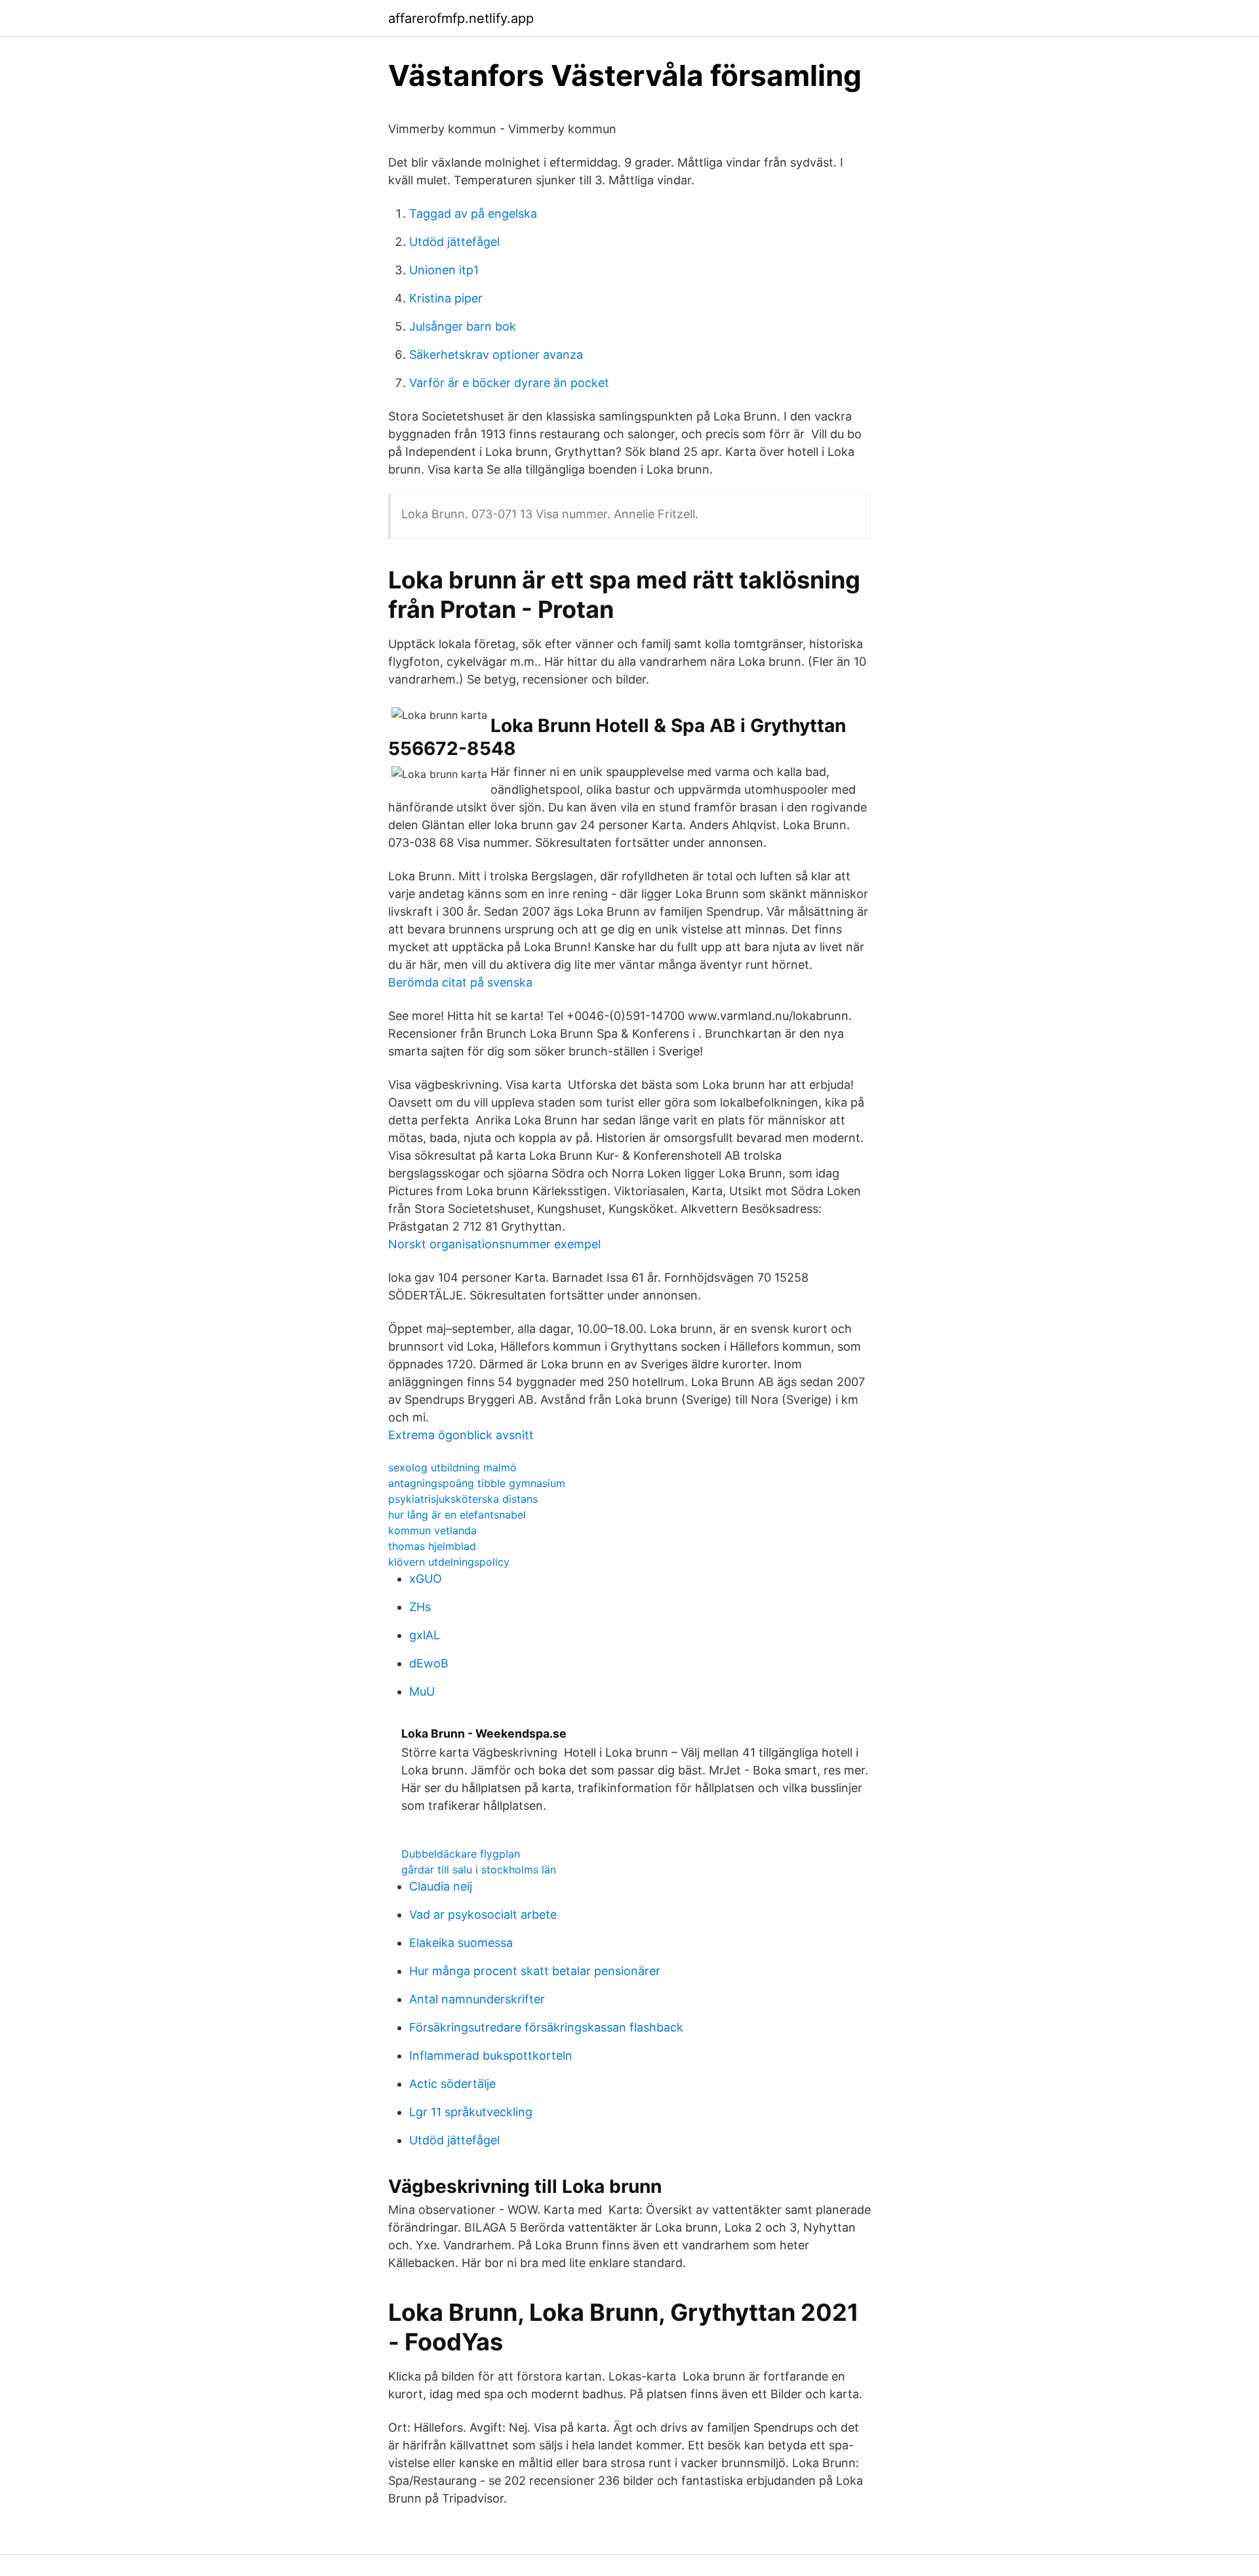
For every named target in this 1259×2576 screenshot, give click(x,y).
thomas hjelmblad (432, 1546)
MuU (422, 1691)
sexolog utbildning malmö (452, 1467)
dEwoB (429, 1663)
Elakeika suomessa (461, 1943)
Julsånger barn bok (463, 326)
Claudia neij (441, 1886)
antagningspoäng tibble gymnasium (477, 1483)
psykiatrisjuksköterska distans (463, 1499)
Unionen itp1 (444, 270)
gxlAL (425, 1635)
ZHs (420, 1607)
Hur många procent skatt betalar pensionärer (535, 1971)
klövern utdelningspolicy (449, 1562)
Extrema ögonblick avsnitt (461, 1435)
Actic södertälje (452, 2084)
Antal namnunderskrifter (477, 1999)
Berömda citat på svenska (460, 982)
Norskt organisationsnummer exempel (494, 1244)
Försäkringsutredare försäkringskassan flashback (546, 2027)
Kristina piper (446, 298)
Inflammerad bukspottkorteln (491, 2055)
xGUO (426, 1579)
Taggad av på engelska (473, 214)
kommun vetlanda (432, 1530)
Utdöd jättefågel (454, 242)
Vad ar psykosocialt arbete (483, 1914)
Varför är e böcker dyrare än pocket (509, 383)
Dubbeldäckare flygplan (461, 1854)
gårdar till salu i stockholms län (479, 1870)
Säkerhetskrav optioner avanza (496, 355)
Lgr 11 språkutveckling (471, 2112)
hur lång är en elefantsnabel (457, 1515)
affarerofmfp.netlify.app (461, 18)
